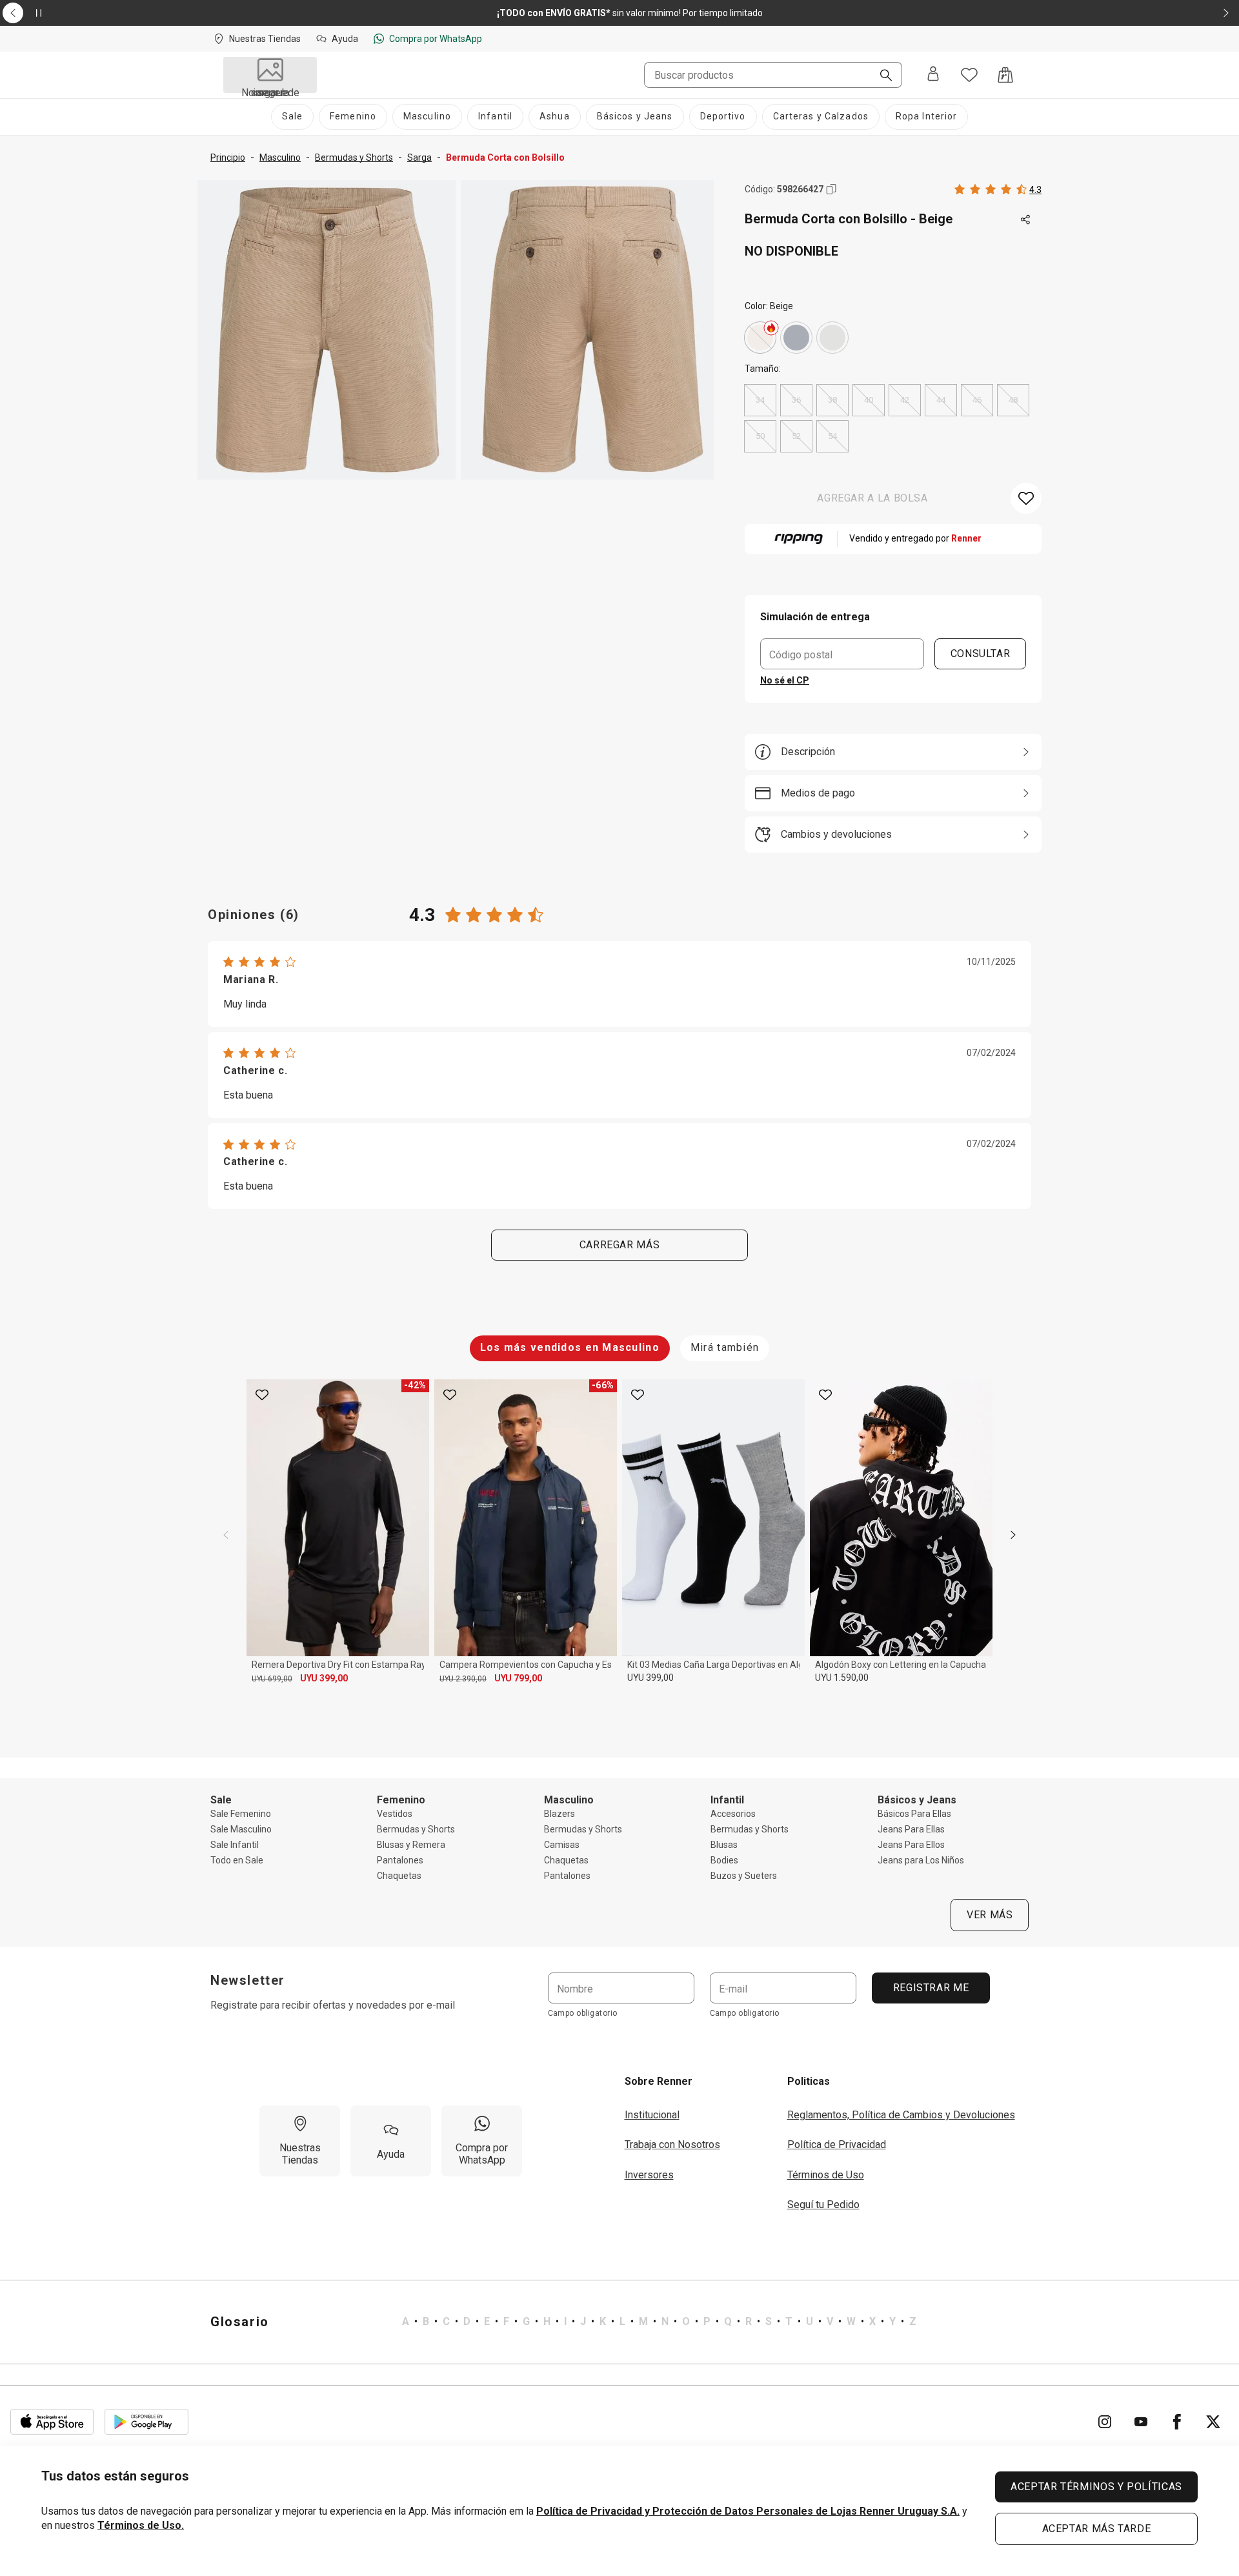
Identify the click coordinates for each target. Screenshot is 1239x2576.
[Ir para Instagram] (1105, 2422)
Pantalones (400, 1860)
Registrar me (931, 1988)
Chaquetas (399, 1876)
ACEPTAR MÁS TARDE (1097, 2529)
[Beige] (760, 338)
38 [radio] (832, 400)
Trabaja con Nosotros (672, 2145)
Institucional (652, 2115)
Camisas (562, 1845)
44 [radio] (941, 400)
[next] (1013, 1535)
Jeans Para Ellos (911, 1845)
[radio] (760, 338)
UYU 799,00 (518, 1678)
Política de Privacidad (837, 2145)
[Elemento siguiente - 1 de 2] (1226, 13)
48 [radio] (1013, 400)
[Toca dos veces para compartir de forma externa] (1026, 220)
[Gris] (796, 338)
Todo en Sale (237, 1860)
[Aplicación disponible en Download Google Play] (146, 2422)
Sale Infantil (235, 1845)
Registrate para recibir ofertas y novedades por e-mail (333, 2005)
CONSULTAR (981, 654)
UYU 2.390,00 (463, 1679)
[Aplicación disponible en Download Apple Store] (52, 2422)
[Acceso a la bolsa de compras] (1005, 75)
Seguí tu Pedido (823, 2205)
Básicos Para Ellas (914, 1814)
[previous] (226, 1535)
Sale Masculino (241, 1829)
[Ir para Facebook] (1177, 2422)
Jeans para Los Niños (921, 1860)
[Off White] (832, 338)
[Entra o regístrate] (933, 75)
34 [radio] (760, 400)
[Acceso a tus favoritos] (969, 75)
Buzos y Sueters (744, 1876)
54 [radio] (832, 436)
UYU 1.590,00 (842, 1678)
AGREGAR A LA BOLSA (872, 498)
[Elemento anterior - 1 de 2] (13, 13)
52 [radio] (796, 436)
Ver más (990, 1915)
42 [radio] (905, 400)
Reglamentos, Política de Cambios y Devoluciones (901, 2115)
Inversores (649, 2175)
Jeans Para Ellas (911, 1829)
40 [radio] (869, 400)
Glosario (240, 2322)
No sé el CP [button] (785, 680)
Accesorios (733, 1814)
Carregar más (620, 1245)
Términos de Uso (826, 2175)
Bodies (724, 1860)
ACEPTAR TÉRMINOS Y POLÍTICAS (1096, 2487)
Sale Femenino (241, 1814)
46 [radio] (977, 400)
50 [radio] (760, 436)
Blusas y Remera (411, 1845)
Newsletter (248, 1980)
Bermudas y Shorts (416, 1829)
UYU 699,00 (272, 1679)
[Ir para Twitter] (1213, 2422)
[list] (659, 2322)
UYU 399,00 (324, 1678)
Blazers (559, 1814)
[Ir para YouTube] (1141, 2422)
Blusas (724, 1845)
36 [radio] (796, 400)
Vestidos (395, 1814)
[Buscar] (881, 76)
